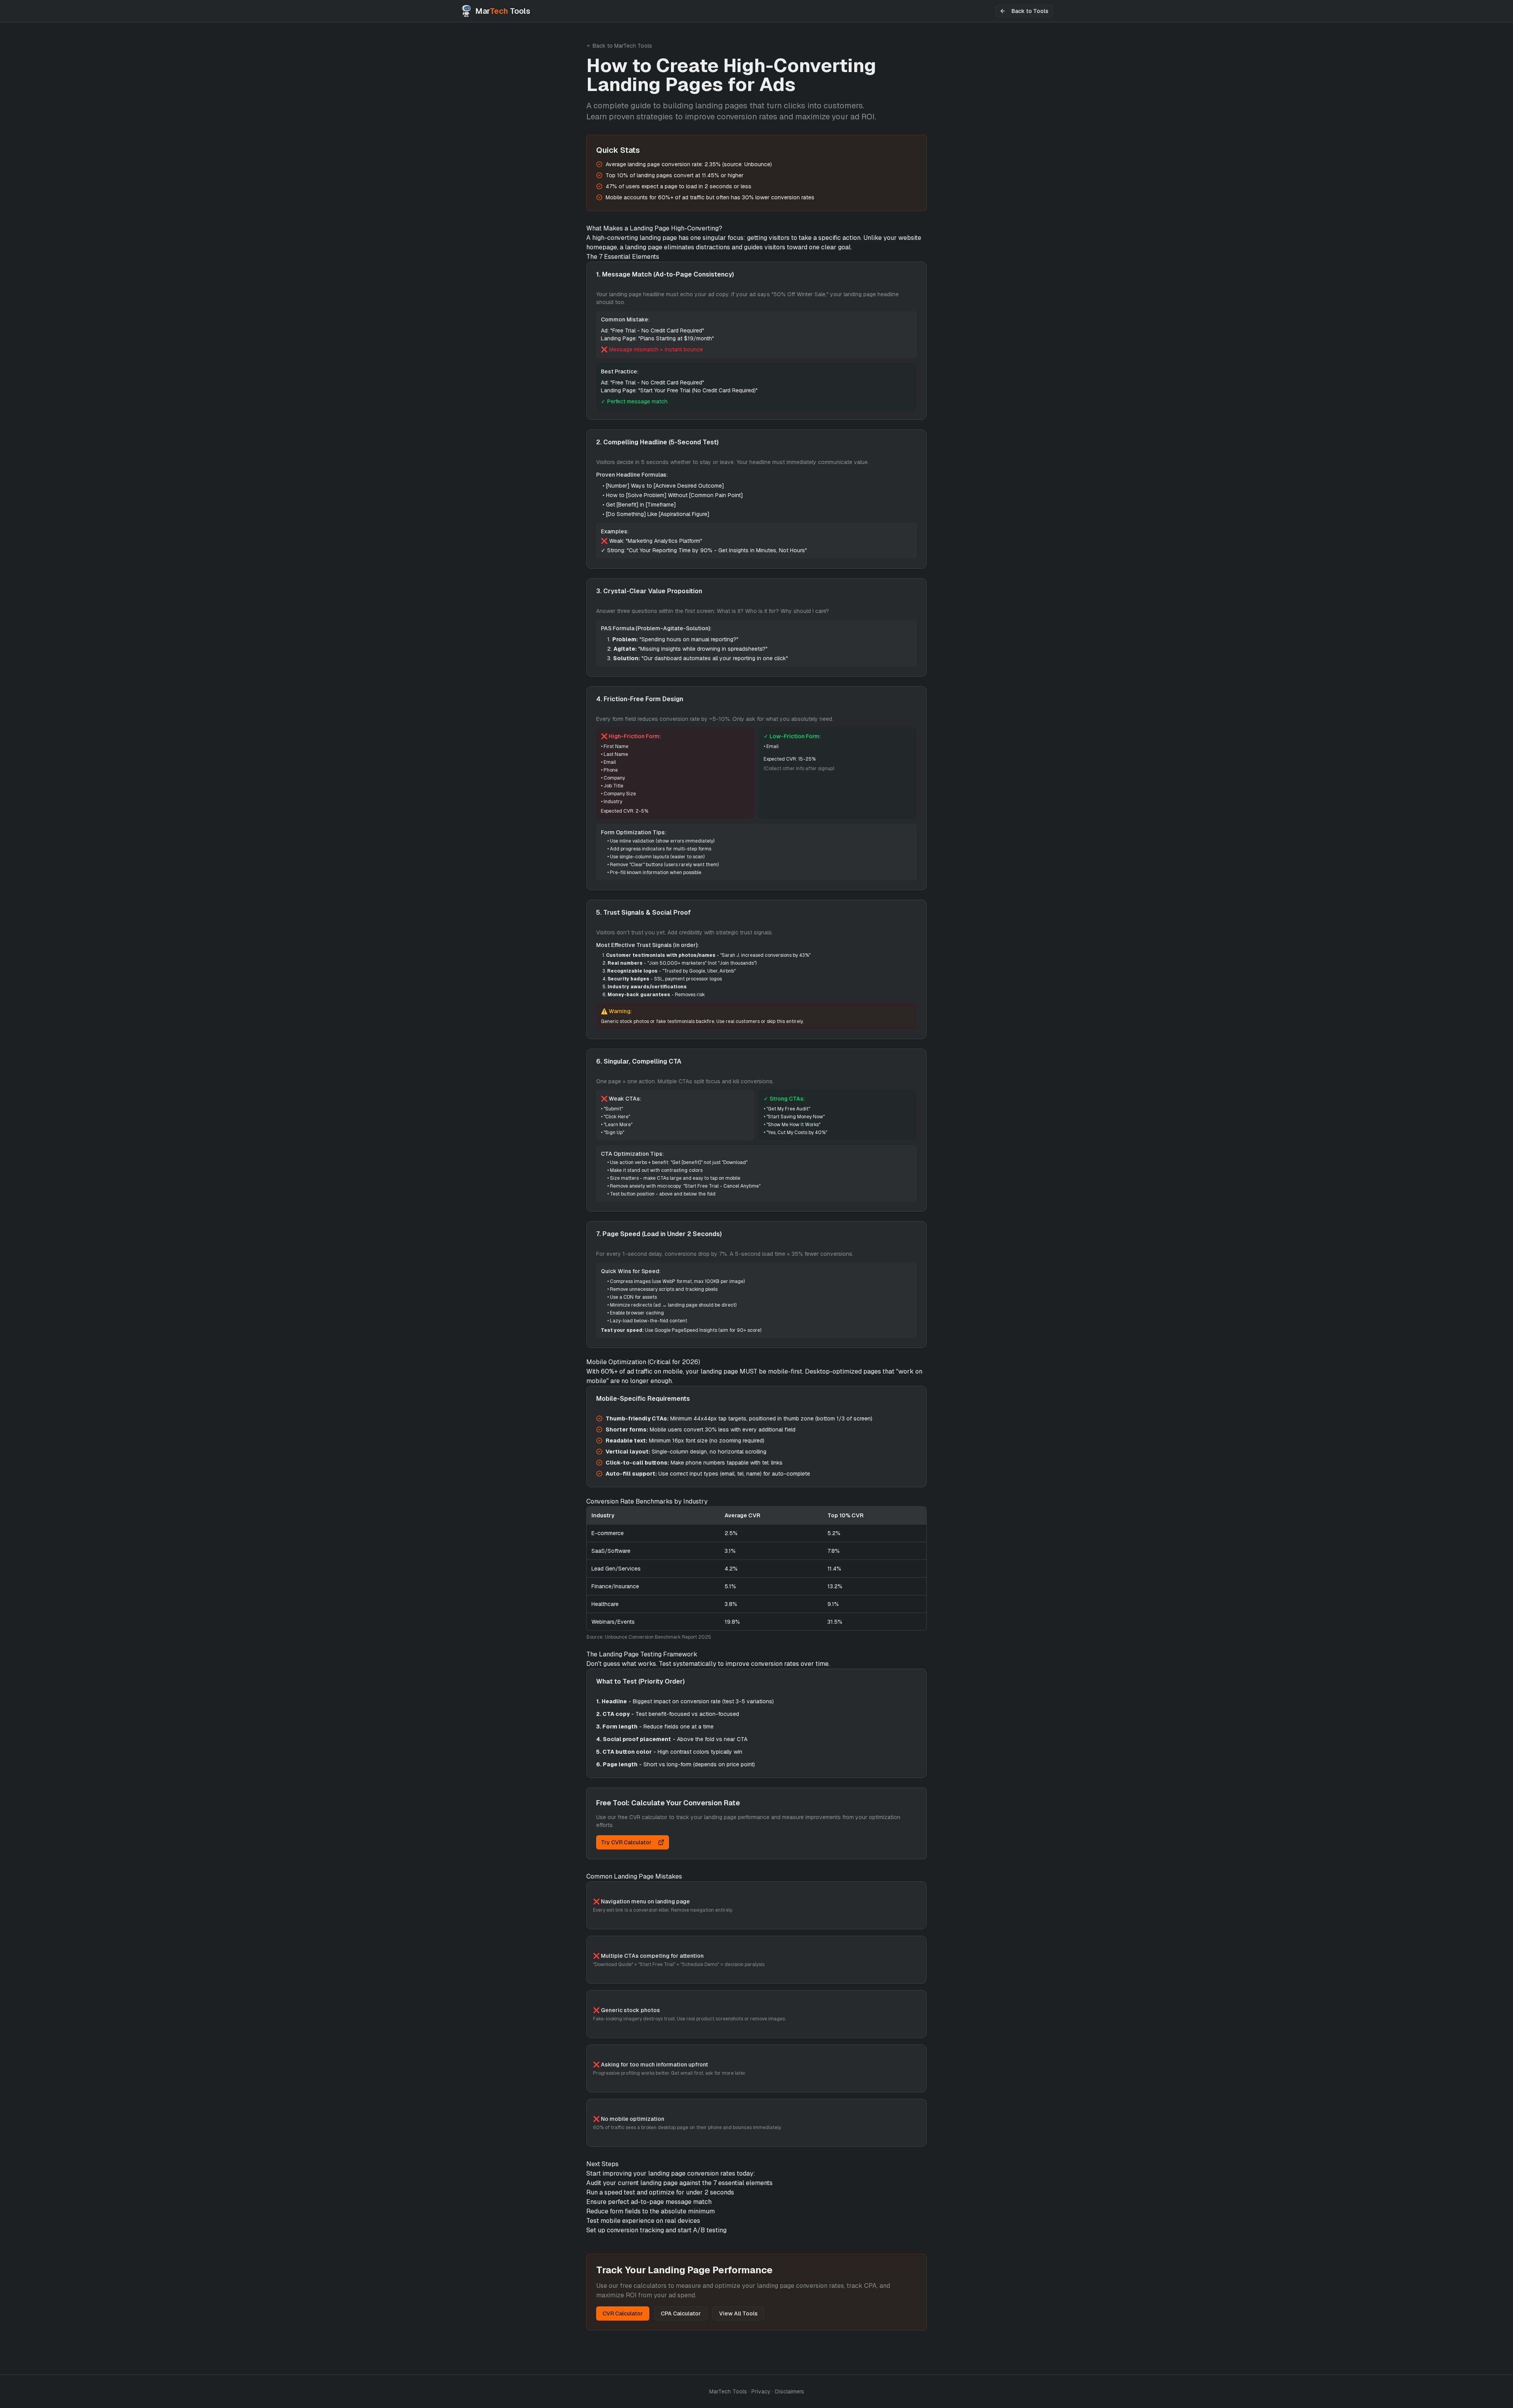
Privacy (761, 2391)
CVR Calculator (623, 2313)
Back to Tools (1030, 11)
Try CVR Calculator (626, 1842)
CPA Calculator (681, 2313)
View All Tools (738, 2313)
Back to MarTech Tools (622, 46)
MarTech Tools (728, 2391)
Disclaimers (790, 2391)
